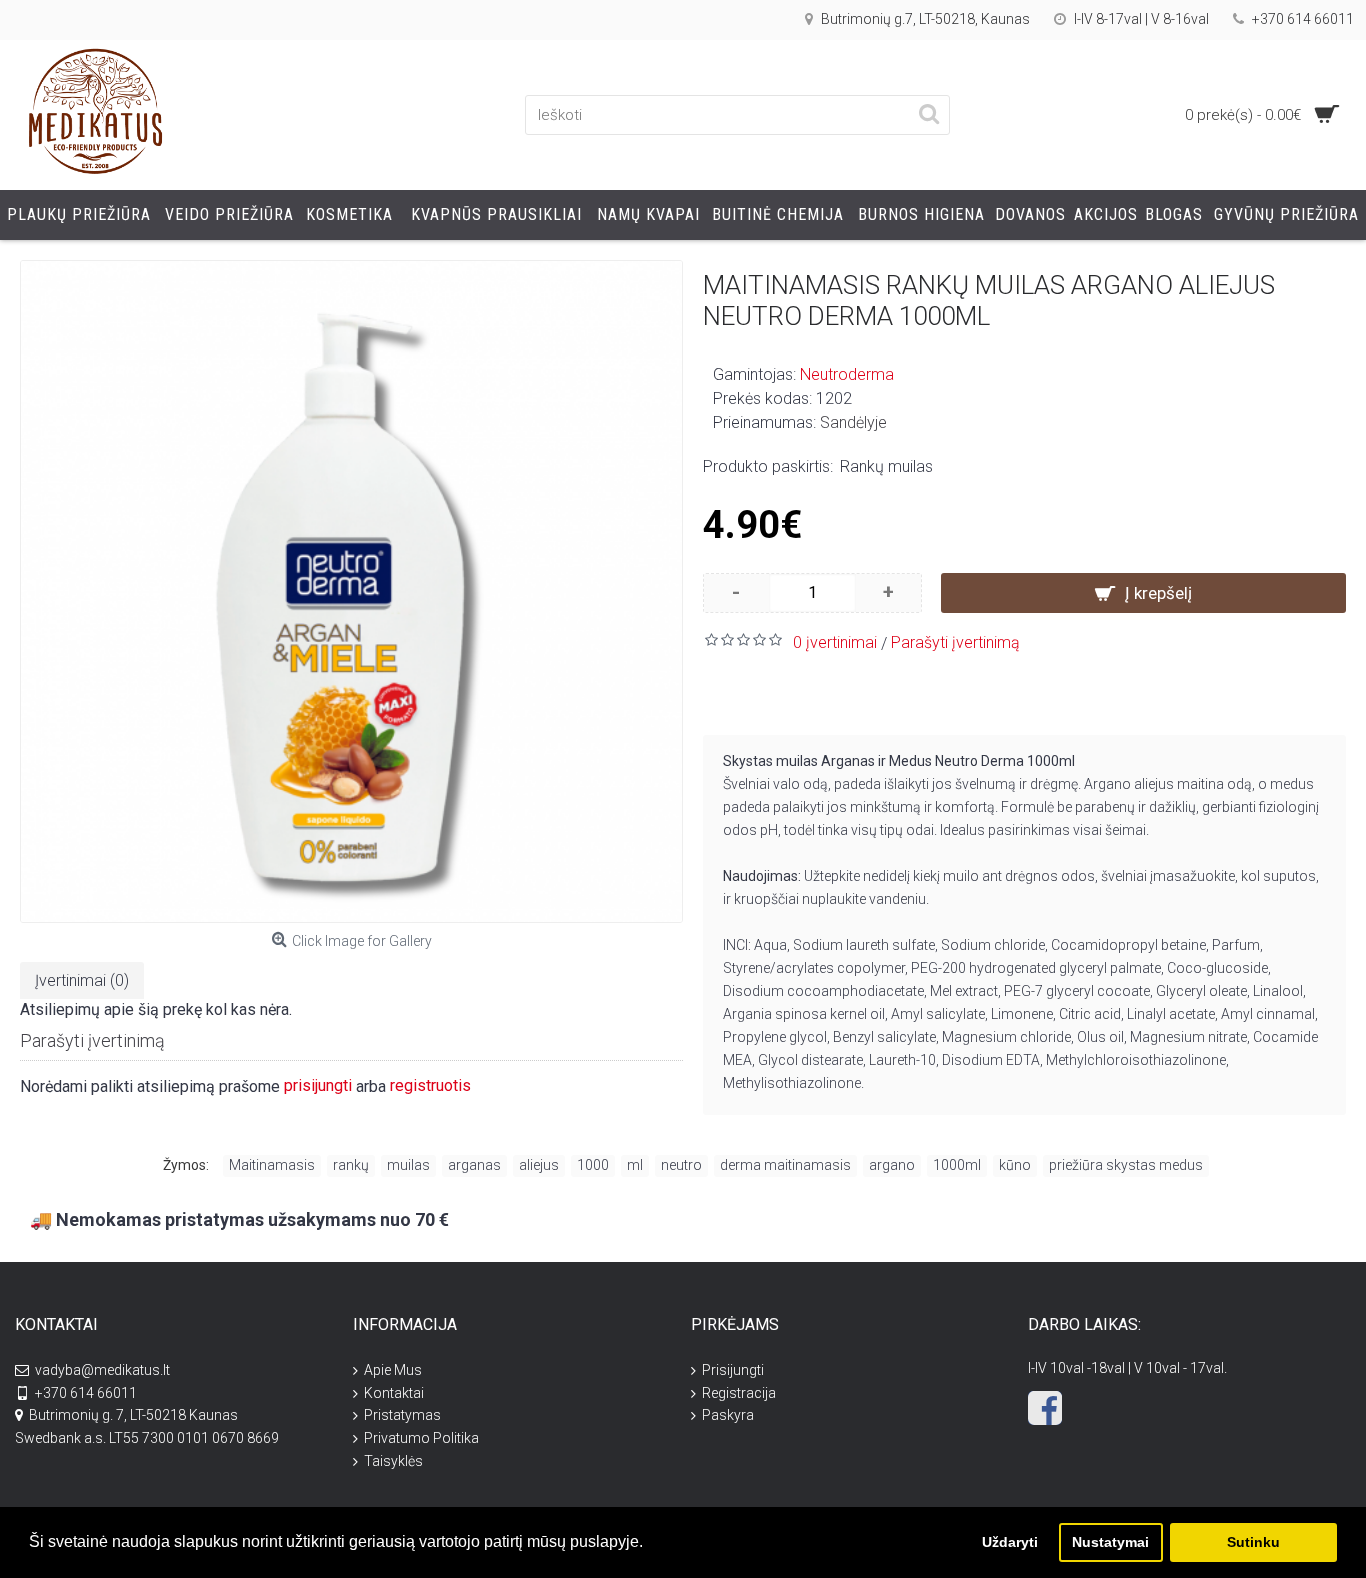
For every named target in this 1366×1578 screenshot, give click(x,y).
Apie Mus (393, 1370)
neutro (681, 1165)
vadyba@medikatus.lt (102, 1370)
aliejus (539, 1165)
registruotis (430, 1085)
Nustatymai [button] (1110, 1542)
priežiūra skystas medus (1126, 1165)
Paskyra (728, 1415)
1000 (593, 1165)
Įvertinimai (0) (82, 980)
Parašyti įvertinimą (955, 642)
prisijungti (318, 1085)
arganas (474, 1165)
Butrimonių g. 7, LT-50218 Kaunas (133, 1415)
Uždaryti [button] (1010, 1542)
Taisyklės (393, 1461)
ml (635, 1165)
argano (892, 1165)
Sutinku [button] (1253, 1542)
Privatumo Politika (421, 1438)
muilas (408, 1165)
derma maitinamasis (785, 1165)
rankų (351, 1165)
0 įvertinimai (835, 642)
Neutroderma (847, 374)
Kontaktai (394, 1393)
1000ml (957, 1165)
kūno (1015, 1165)
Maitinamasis (272, 1165)
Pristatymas (402, 1415)
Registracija (739, 1393)
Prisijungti (733, 1370)
